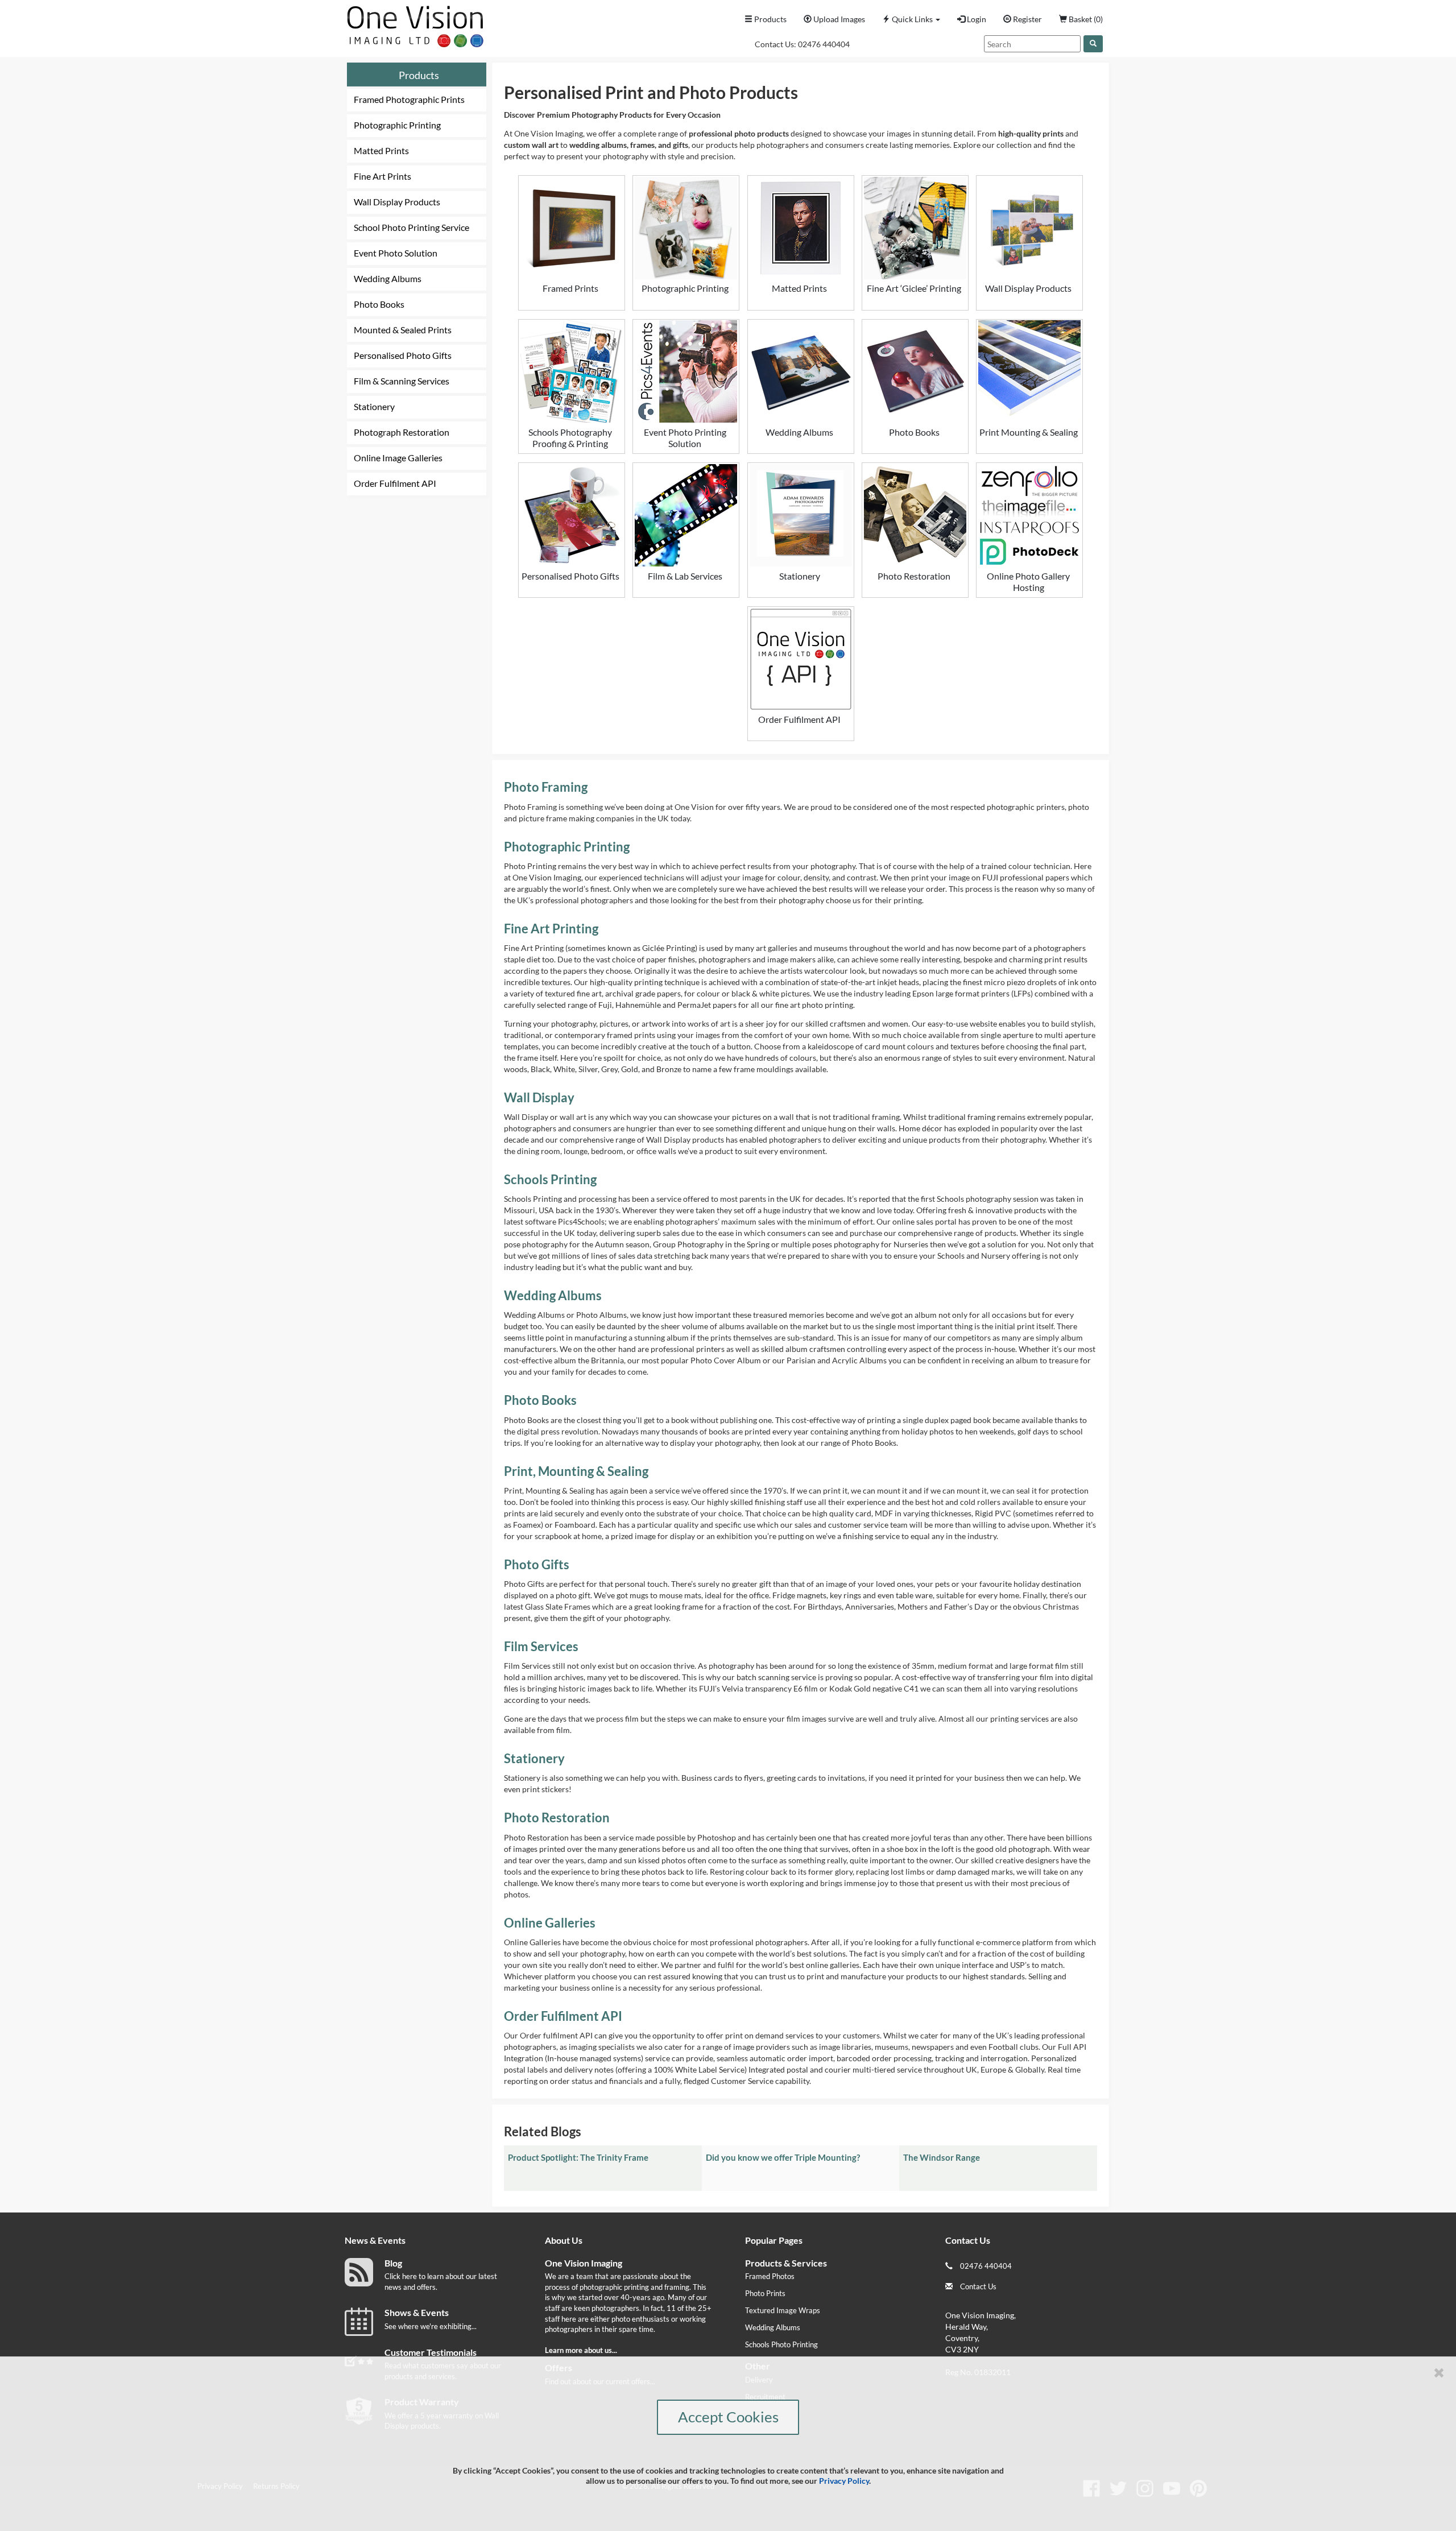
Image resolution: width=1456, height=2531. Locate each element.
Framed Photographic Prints (409, 99)
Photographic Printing (397, 125)
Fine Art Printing (551, 929)
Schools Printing (550, 1179)
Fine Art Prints (382, 176)
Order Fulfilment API (395, 483)
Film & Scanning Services (402, 381)
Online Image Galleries (398, 458)
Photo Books (379, 304)
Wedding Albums (388, 278)
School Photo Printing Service (411, 227)
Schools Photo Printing (781, 2344)
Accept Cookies (728, 2417)
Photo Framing (546, 787)
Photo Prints (765, 2293)
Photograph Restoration (402, 432)
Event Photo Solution (396, 253)
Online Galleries (550, 1923)
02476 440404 (824, 44)
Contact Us (978, 2286)
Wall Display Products (397, 202)
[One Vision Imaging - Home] (412, 24)
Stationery (374, 406)
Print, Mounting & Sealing (576, 1471)
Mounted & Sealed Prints (403, 330)
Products (419, 75)
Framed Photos (770, 2276)
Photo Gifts (537, 1564)
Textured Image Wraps (783, 2310)
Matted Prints (381, 150)
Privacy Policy (844, 2481)
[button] (911, 19)
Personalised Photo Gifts (403, 355)
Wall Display (539, 1097)
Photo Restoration (557, 1817)
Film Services (541, 1646)
